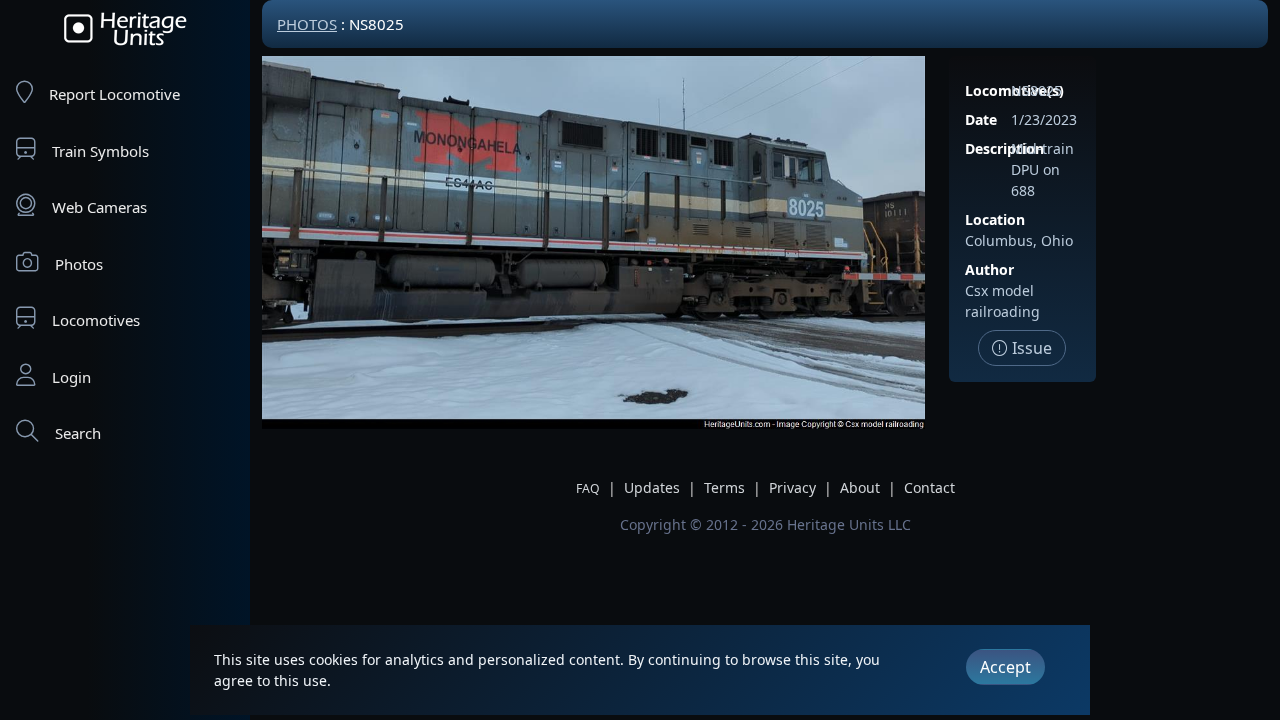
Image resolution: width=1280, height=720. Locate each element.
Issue (1030, 348)
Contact (929, 487)
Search (78, 433)
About (860, 487)
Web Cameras (99, 207)
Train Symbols (100, 151)
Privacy (792, 487)
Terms (724, 487)
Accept (1005, 667)
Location (995, 219)
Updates (652, 487)
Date (981, 119)
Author (989, 269)
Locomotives (96, 320)
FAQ (588, 488)
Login (71, 377)
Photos (79, 264)
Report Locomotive (114, 94)
